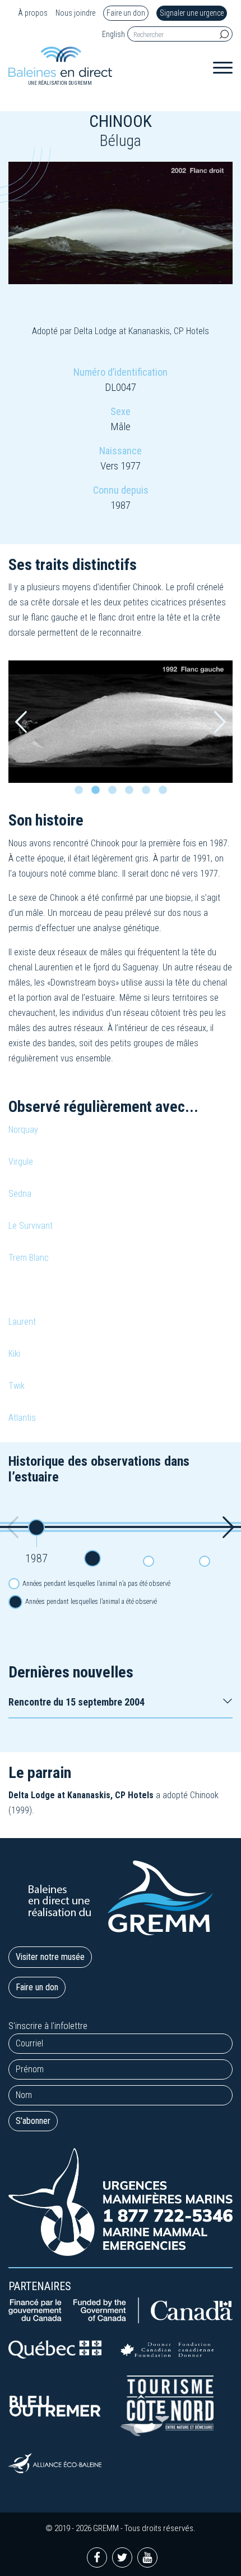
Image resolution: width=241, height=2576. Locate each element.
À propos (33, 13)
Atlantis (22, 1418)
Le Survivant (31, 1226)
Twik (17, 1386)
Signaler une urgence (192, 13)
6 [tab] (165, 793)
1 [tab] (81, 793)
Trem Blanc (29, 1258)
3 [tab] (115, 793)
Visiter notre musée (50, 1957)
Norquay (23, 1130)
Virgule (21, 1162)
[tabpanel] (121, 722)
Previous (21, 722)
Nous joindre (75, 13)
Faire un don (126, 13)
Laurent (22, 1322)
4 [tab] (132, 793)
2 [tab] (98, 793)
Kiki (14, 1354)
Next (220, 722)
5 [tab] (149, 793)
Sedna (20, 1194)
